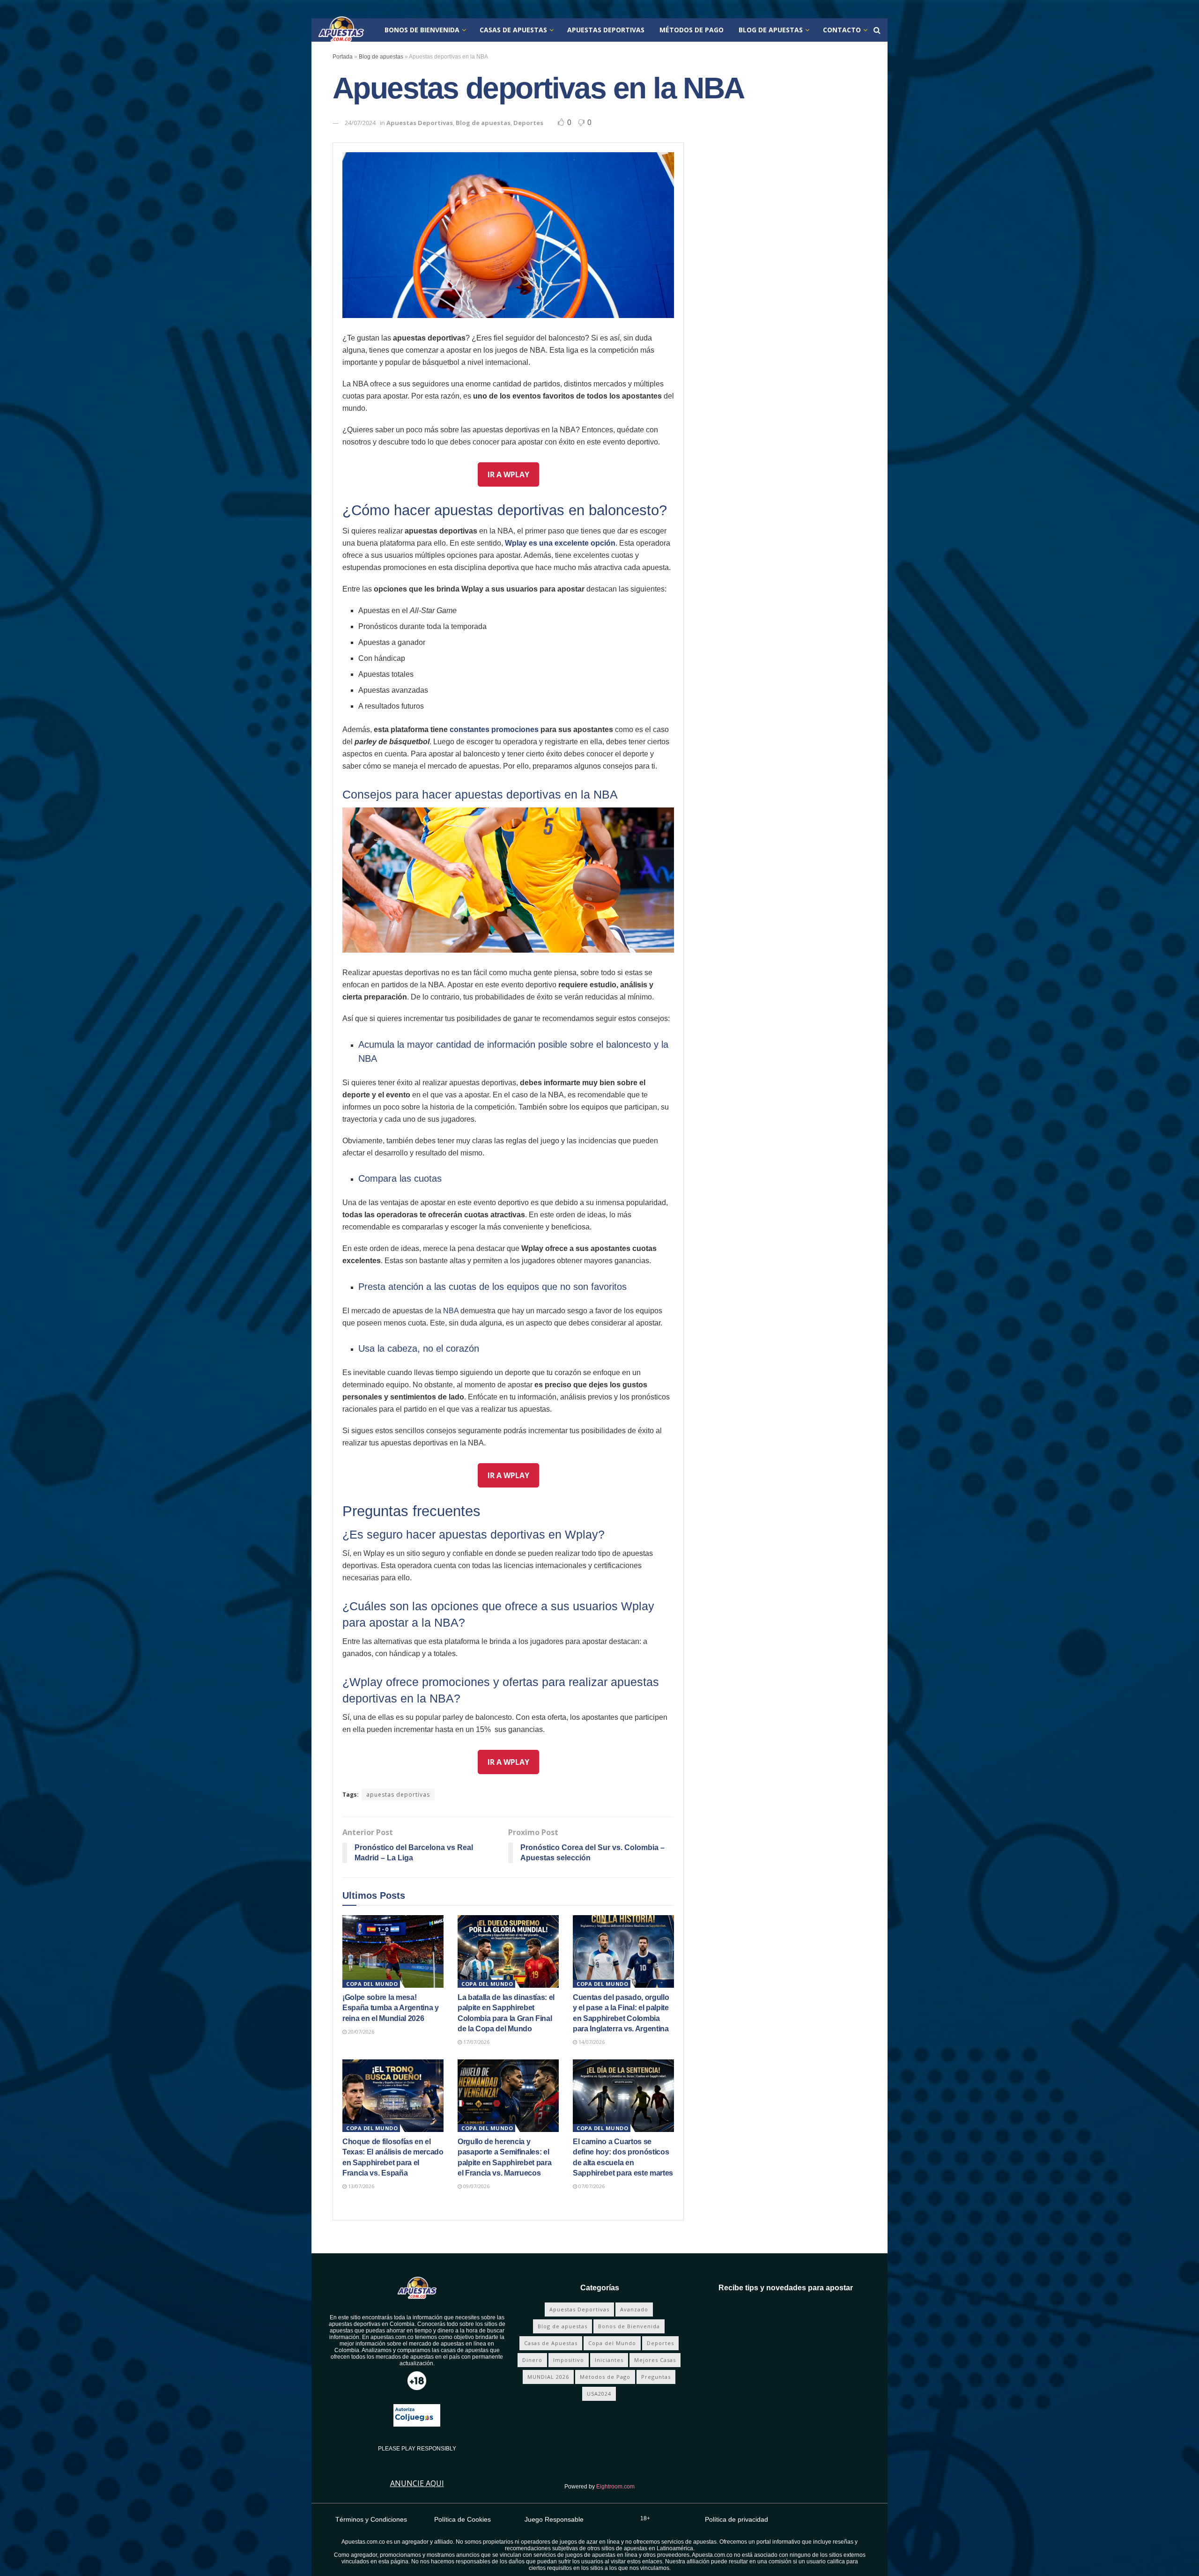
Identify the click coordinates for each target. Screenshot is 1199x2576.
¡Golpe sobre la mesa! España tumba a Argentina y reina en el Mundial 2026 (391, 2008)
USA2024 (599, 2394)
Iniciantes (609, 2360)
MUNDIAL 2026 (548, 2377)
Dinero (532, 2360)
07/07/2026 (591, 2186)
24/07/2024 (360, 123)
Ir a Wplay (508, 474)
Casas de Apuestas (513, 30)
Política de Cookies (463, 2519)
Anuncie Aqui (417, 2483)
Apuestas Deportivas (606, 30)
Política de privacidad (736, 2519)
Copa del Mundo (372, 1984)
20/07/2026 (360, 2032)
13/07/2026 (360, 2186)
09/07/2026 (476, 2186)
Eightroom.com (615, 2487)
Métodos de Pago (692, 30)
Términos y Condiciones (371, 2519)
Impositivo (569, 2360)
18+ (645, 2518)
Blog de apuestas (771, 30)
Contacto (842, 30)
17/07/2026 (476, 2042)
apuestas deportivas (398, 1795)
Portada (343, 57)
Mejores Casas (655, 2360)
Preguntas (656, 2377)
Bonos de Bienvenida (422, 30)
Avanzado (634, 2309)
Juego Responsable (554, 2519)
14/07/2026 (591, 2042)
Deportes (528, 123)
